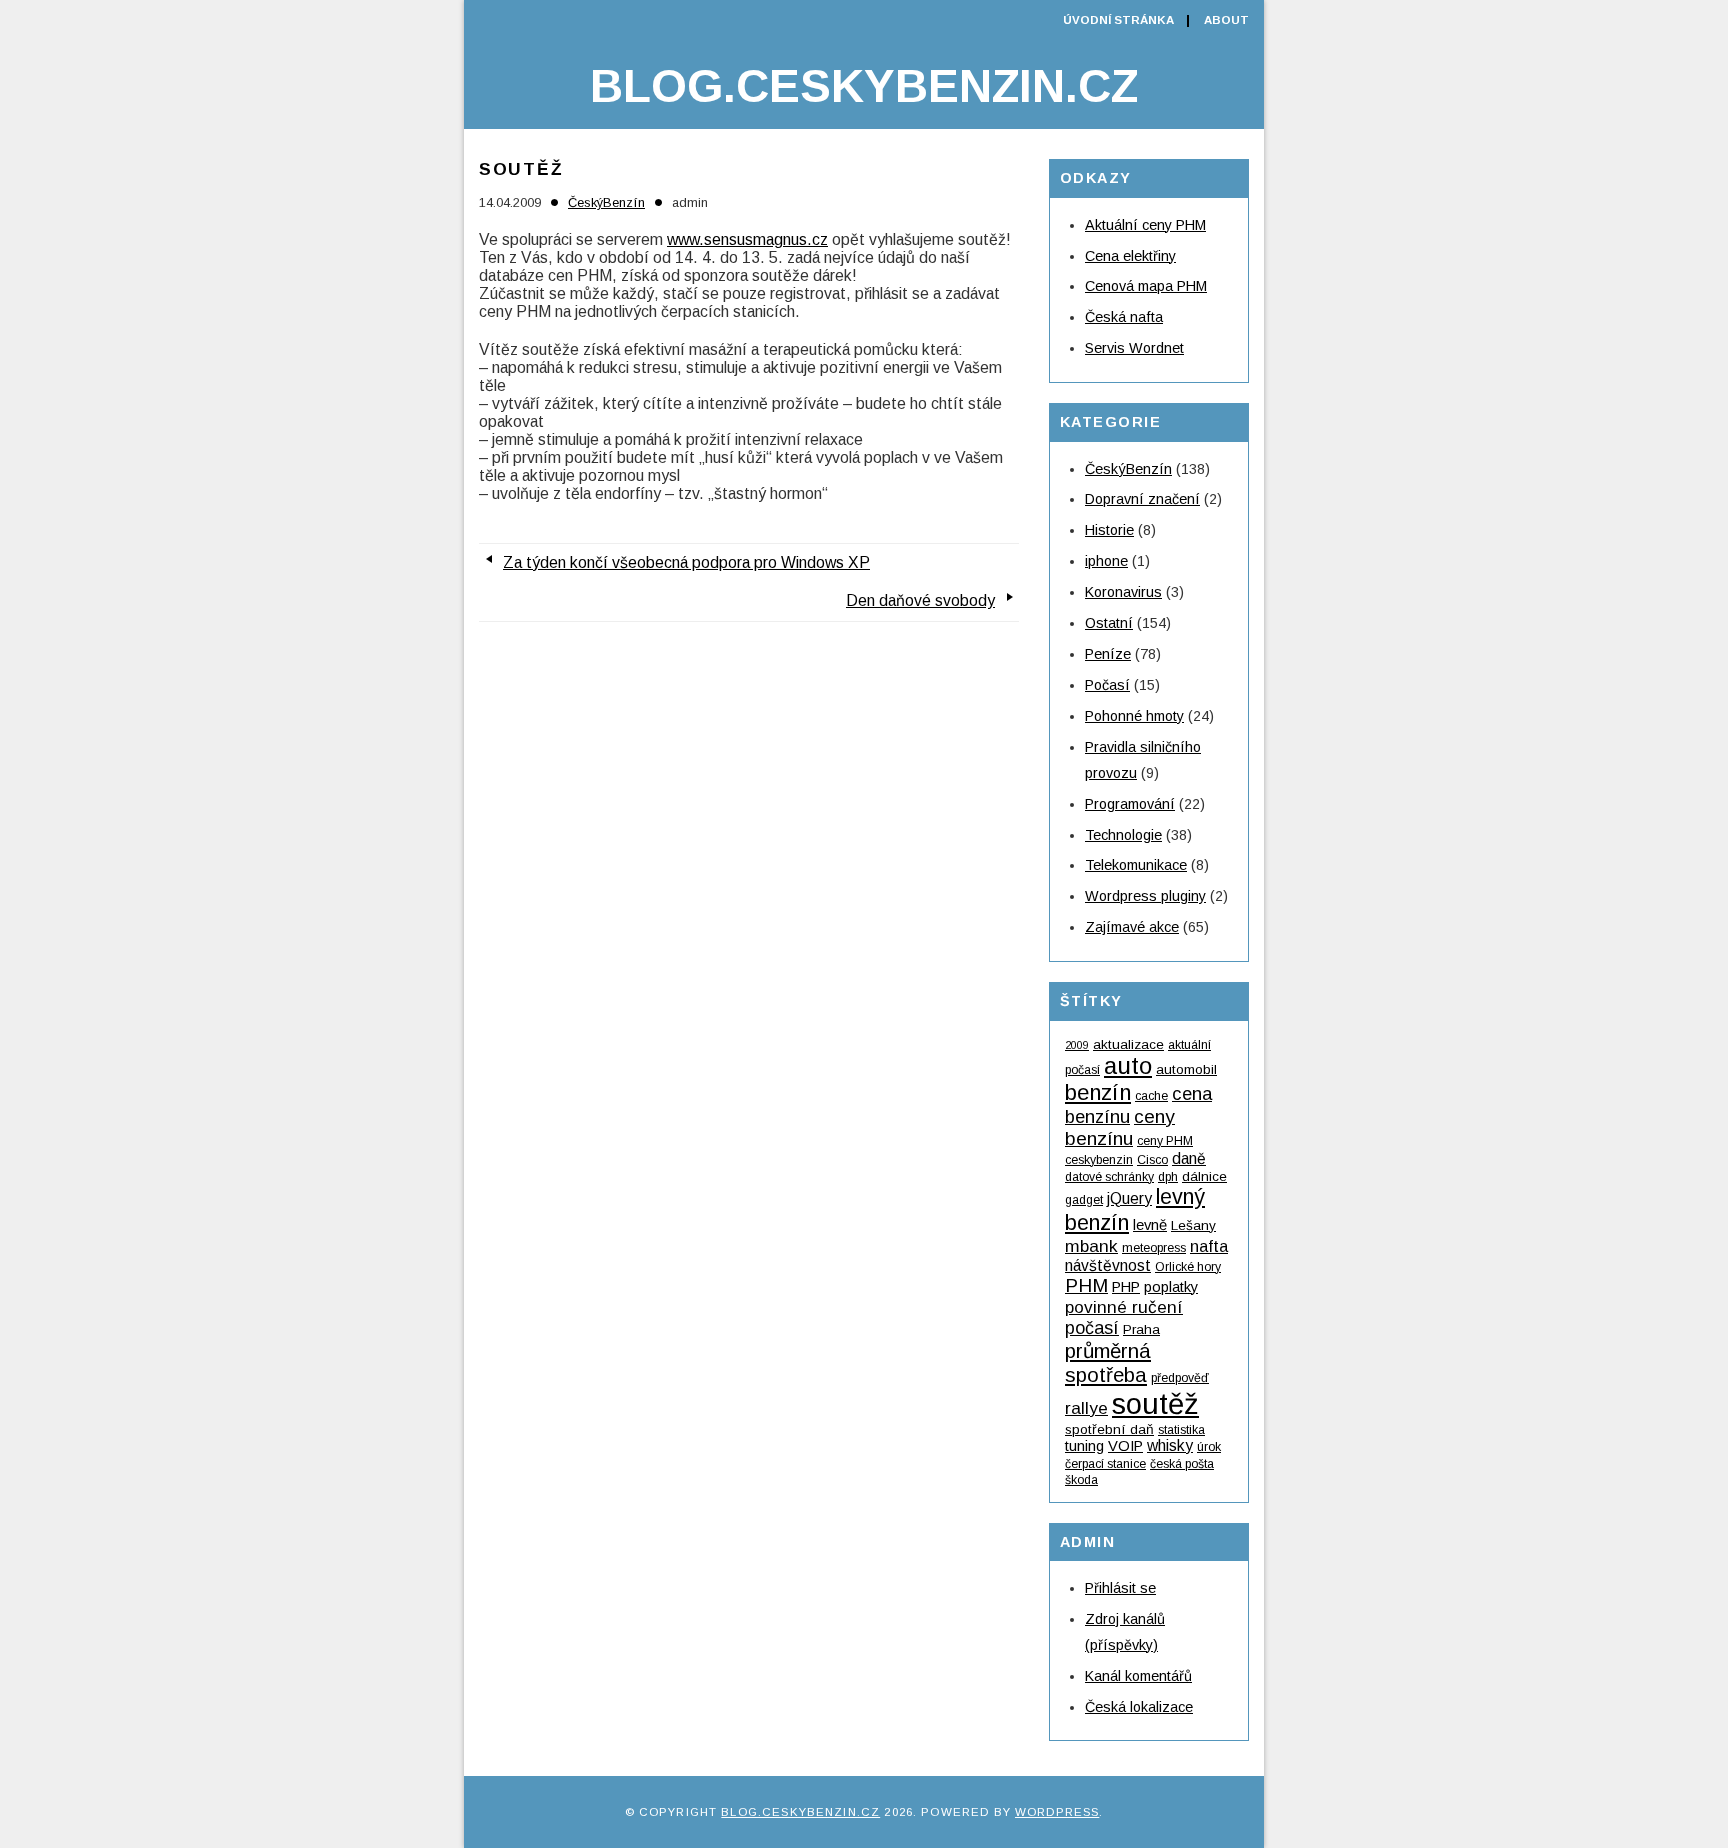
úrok (1209, 1447)
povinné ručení (1124, 1307)
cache (1151, 1096)
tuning (1084, 1446)
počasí (1092, 1328)
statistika (1181, 1430)
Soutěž (521, 169)
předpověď (1180, 1378)
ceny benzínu (1120, 1127)
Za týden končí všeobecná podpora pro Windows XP (686, 562)
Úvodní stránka (1118, 20)
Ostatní (1109, 623)
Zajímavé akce (1132, 927)
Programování (1130, 804)
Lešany (1193, 1225)
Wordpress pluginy (1145, 896)
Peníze (1108, 654)
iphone (1106, 561)
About (1226, 20)
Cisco (1152, 1160)
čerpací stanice (1105, 1464)
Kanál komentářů (1138, 1676)
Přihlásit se (1120, 1588)
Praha (1141, 1329)
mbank (1091, 1246)
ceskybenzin (1099, 1160)
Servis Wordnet (1134, 348)
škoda (1081, 1480)
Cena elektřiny (1130, 256)
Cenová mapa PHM (1146, 286)
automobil (1186, 1069)
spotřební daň (1109, 1429)
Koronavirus (1123, 592)
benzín (1098, 1092)
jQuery (1129, 1198)
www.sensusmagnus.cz (747, 239)
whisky (1170, 1445)
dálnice (1204, 1176)
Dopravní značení (1142, 499)
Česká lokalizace (1139, 1707)
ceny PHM (1165, 1141)
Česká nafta (1124, 317)
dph (1168, 1177)
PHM (1086, 1285)
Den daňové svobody (920, 600)
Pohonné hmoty (1134, 716)
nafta (1209, 1246)
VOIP (1125, 1446)
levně (1150, 1225)
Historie (1109, 530)
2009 (1077, 1045)
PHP (1126, 1287)
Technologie (1123, 835)
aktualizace (1128, 1044)
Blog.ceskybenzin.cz (864, 86)
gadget (1084, 1200)
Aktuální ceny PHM (1145, 225)
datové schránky (1109, 1177)
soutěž (1155, 1403)
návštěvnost (1108, 1265)
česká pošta (1182, 1464)
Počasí (1107, 685)
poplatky (1171, 1287)
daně (1189, 1158)
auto (1128, 1065)
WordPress (1057, 1812)
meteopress (1154, 1248)
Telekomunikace (1136, 865)
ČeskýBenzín (606, 202)
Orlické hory (1188, 1267)
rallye (1086, 1408)
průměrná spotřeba (1108, 1362)
